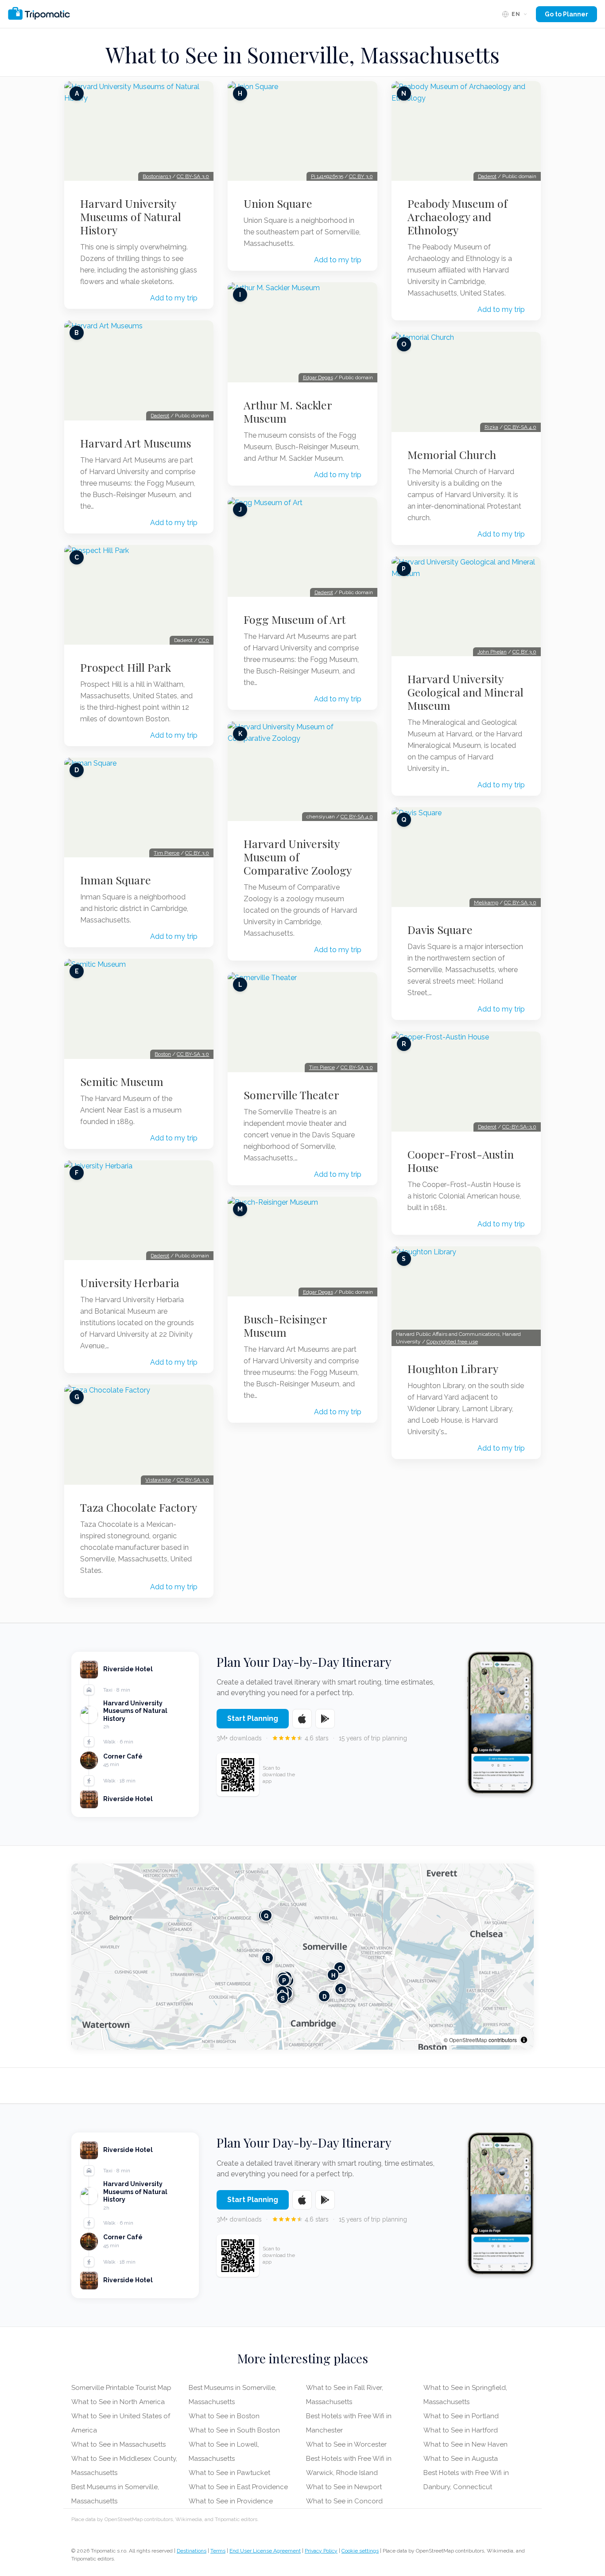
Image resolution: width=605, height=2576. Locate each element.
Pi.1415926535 (327, 176)
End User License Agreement (265, 2551)
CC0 (204, 640)
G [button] (341, 1989)
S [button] (283, 1998)
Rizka (491, 427)
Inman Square (116, 880)
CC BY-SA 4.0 (357, 817)
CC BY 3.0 (197, 853)
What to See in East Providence (238, 2487)
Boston (163, 1054)
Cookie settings (360, 2551)
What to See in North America (118, 2402)
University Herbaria (130, 1283)
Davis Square (440, 930)
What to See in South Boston (234, 2430)
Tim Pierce (167, 853)
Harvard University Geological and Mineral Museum (465, 692)
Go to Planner (566, 14)
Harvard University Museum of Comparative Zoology (298, 857)
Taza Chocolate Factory (139, 1507)
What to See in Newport (344, 2487)
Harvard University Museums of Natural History (131, 217)
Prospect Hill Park (126, 667)
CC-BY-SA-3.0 (519, 1127)
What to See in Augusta (461, 2459)
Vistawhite (158, 1480)
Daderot (160, 416)
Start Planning (253, 1718)
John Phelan (492, 652)
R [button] (268, 1958)
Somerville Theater (291, 1095)
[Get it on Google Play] (325, 1719)
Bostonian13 (157, 176)
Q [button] (266, 1916)
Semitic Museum (122, 1082)
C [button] (340, 1968)
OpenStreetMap (468, 2040)
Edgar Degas (318, 377)
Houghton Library (453, 1369)
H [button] (333, 1975)
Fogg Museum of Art (295, 619)
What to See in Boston (224, 2416)
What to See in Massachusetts (118, 2444)
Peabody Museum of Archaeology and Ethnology (458, 217)
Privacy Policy (321, 2551)
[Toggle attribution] (524, 2040)
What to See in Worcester (346, 2444)
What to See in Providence (231, 2501)
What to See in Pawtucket (229, 2473)
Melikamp (486, 903)
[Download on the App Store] (302, 1719)
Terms (218, 2551)
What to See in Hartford (461, 2430)
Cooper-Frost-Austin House (461, 1161)
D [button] (324, 1996)
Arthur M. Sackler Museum (288, 412)
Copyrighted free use (452, 1342)
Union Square (278, 203)
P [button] (284, 1980)
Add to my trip (174, 298)
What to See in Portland (461, 2416)
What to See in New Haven (465, 2444)
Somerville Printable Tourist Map (121, 2388)
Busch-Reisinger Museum (285, 1326)
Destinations (192, 2551)
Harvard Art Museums (136, 443)
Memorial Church (452, 455)
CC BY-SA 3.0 (193, 176)
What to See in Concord (344, 2501)
